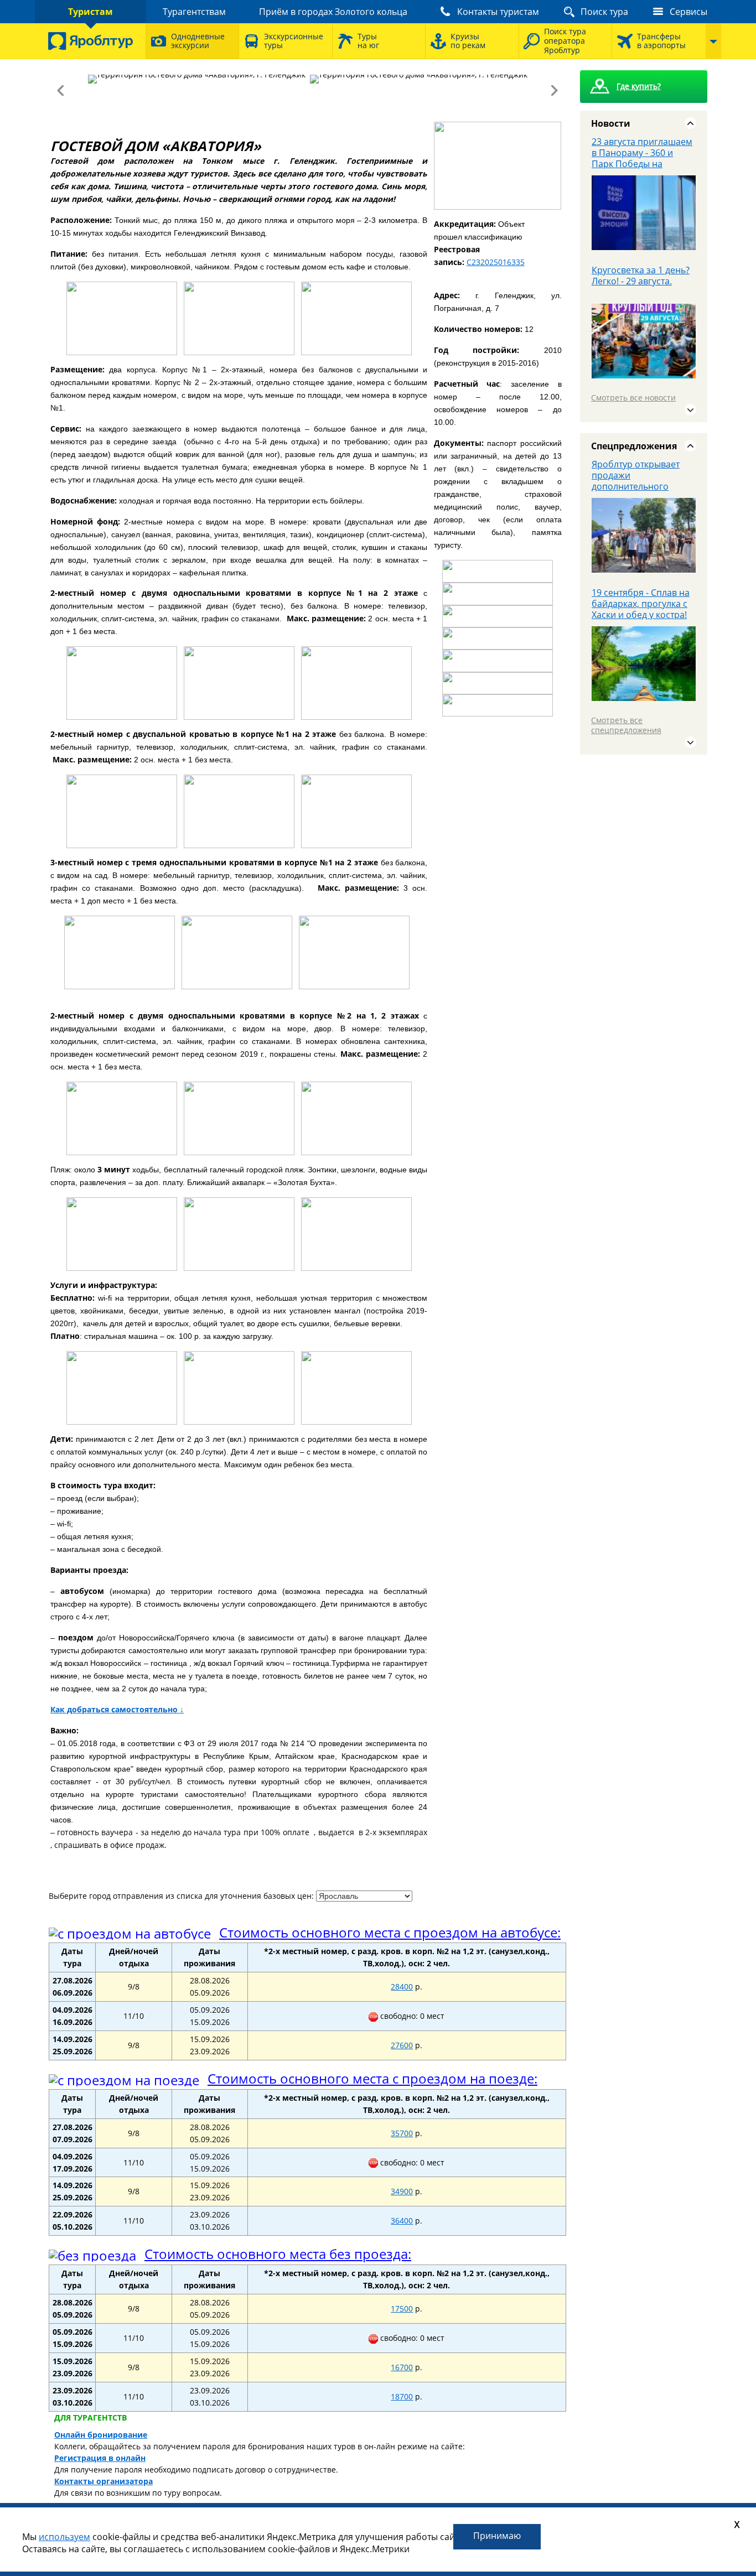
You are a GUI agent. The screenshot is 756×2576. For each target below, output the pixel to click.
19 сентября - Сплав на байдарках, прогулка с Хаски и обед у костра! (641, 604)
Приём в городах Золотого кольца (333, 12)
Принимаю (497, 2536)
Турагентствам (194, 12)
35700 (402, 2133)
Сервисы (688, 12)
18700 (402, 2396)
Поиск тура (604, 12)
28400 (402, 1986)
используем (64, 2537)
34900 (402, 2191)
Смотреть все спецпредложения (626, 725)
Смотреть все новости (633, 398)
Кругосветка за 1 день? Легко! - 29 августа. (641, 276)
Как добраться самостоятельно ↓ (117, 1709)
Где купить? (639, 86)
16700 (402, 2367)
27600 (402, 2045)
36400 (402, 2221)
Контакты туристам (498, 12)
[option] (644, 200)
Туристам (90, 12)
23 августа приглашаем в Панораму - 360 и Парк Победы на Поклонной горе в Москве (642, 164)
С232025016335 (496, 262)
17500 (402, 2308)
